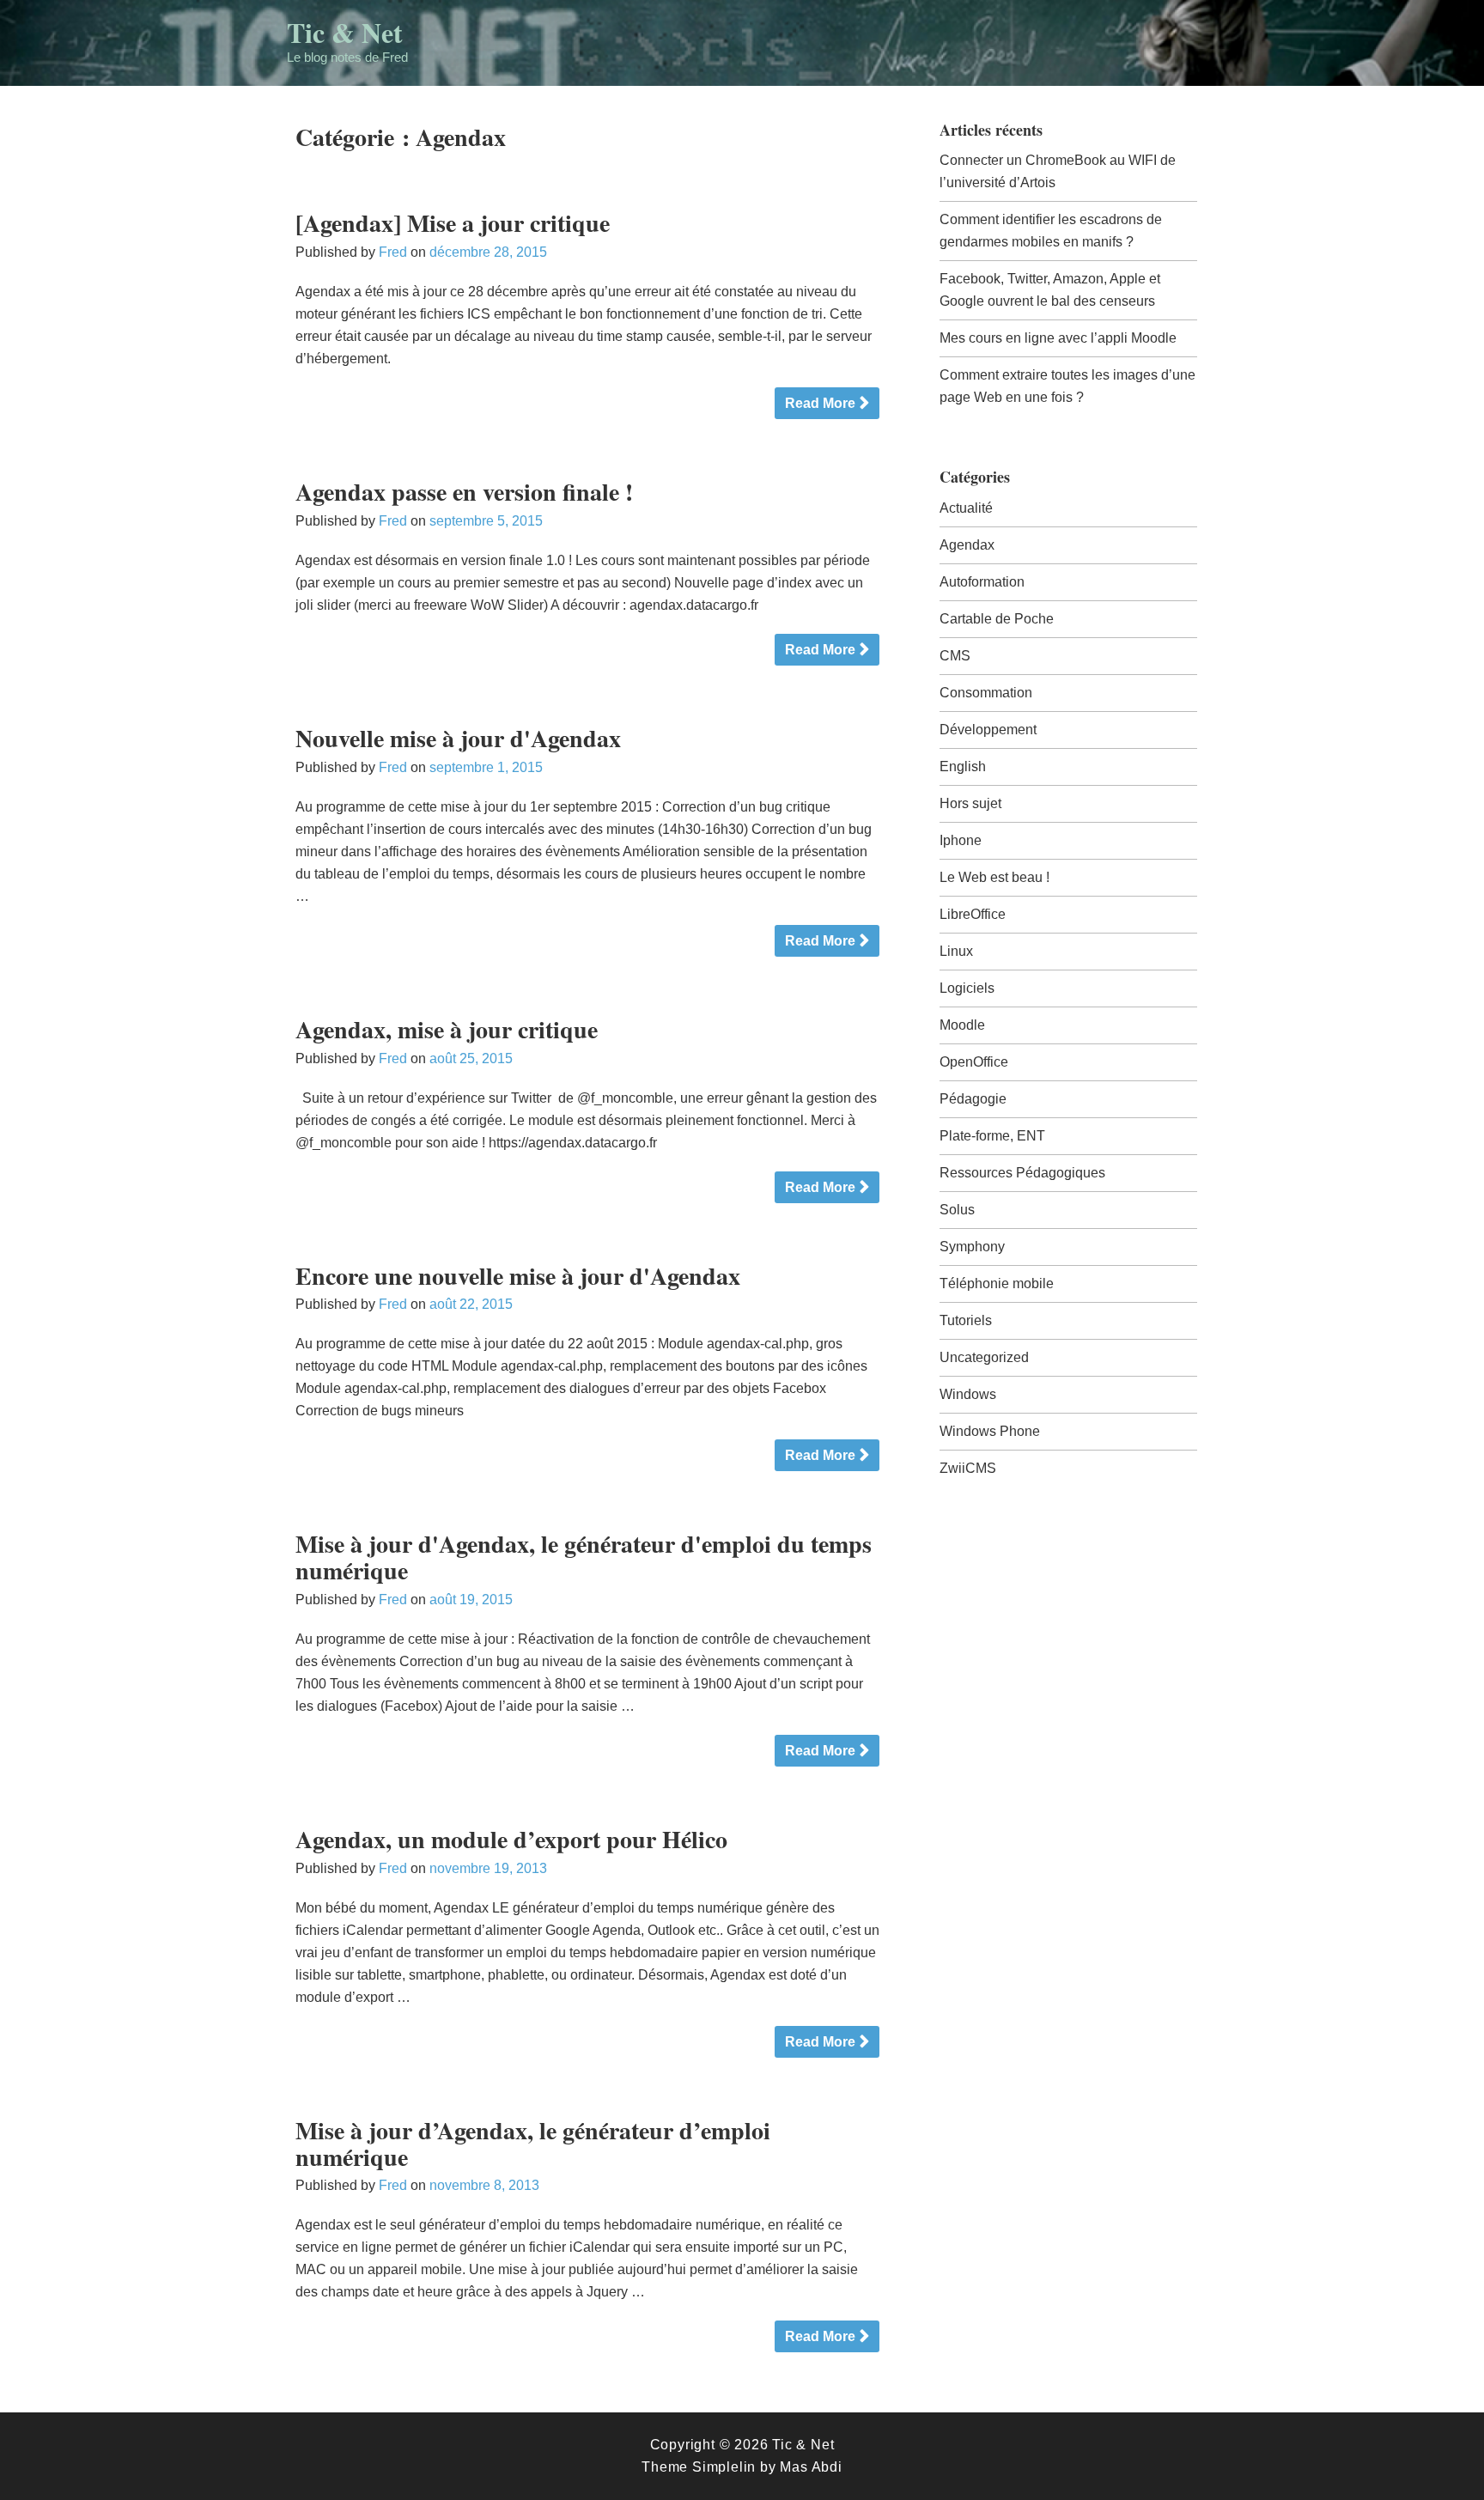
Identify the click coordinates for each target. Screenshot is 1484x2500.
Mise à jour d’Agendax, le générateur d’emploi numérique (533, 2144)
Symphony (972, 1247)
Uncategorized (984, 1357)
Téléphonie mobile (997, 1283)
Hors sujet (970, 803)
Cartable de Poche (997, 619)
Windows (968, 1394)
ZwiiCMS (968, 1468)
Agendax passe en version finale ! (464, 492)
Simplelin (724, 2467)
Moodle (962, 1025)
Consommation (986, 693)
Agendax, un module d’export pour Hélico (511, 1839)
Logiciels (967, 988)
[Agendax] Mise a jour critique (453, 223)
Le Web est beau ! (994, 877)
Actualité (966, 508)
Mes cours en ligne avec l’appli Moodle (1058, 338)
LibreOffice (973, 914)
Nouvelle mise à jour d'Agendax (458, 738)
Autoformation (982, 582)
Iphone (961, 840)
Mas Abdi (811, 2467)
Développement (988, 730)
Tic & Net (345, 32)
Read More (820, 403)
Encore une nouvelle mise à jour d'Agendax (518, 1276)
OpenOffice (974, 1062)
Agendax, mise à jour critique (447, 1029)
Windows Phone (990, 1431)
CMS (955, 656)
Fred (393, 252)
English (963, 766)
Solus (957, 1210)
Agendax (967, 545)
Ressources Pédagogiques (1022, 1173)
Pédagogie (973, 1099)
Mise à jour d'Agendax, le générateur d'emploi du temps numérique (584, 1557)
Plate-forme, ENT (992, 1136)
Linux (956, 951)
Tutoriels (966, 1320)
